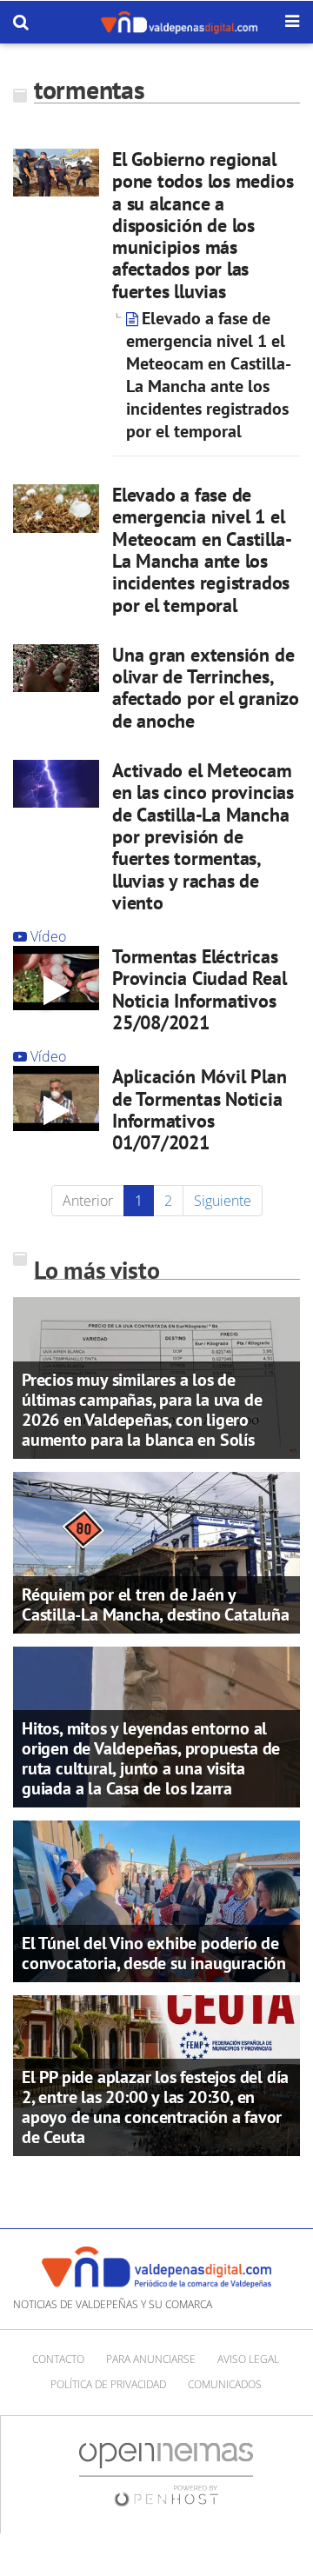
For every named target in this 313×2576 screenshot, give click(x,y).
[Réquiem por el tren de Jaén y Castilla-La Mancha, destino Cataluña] (156, 1551)
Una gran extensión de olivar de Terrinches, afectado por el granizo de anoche (206, 688)
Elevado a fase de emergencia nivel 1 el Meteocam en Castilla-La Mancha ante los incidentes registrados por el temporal (209, 375)
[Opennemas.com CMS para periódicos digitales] (166, 2474)
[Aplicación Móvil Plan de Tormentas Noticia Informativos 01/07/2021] (56, 1098)
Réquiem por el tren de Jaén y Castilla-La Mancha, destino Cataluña (156, 1604)
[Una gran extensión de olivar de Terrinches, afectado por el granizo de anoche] (56, 668)
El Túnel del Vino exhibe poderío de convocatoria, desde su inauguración (154, 1953)
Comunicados (225, 2384)
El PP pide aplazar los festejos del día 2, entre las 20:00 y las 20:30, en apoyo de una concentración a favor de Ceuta (155, 2107)
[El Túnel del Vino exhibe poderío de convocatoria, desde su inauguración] (156, 1900)
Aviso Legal (248, 2359)
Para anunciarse (151, 2359)
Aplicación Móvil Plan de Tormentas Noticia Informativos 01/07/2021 (199, 1109)
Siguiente (223, 1201)
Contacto (58, 2359)
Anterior (88, 1201)
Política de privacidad (108, 2384)
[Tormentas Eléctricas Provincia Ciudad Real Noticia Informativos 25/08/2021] (56, 978)
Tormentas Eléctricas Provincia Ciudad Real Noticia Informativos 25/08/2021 (199, 989)
